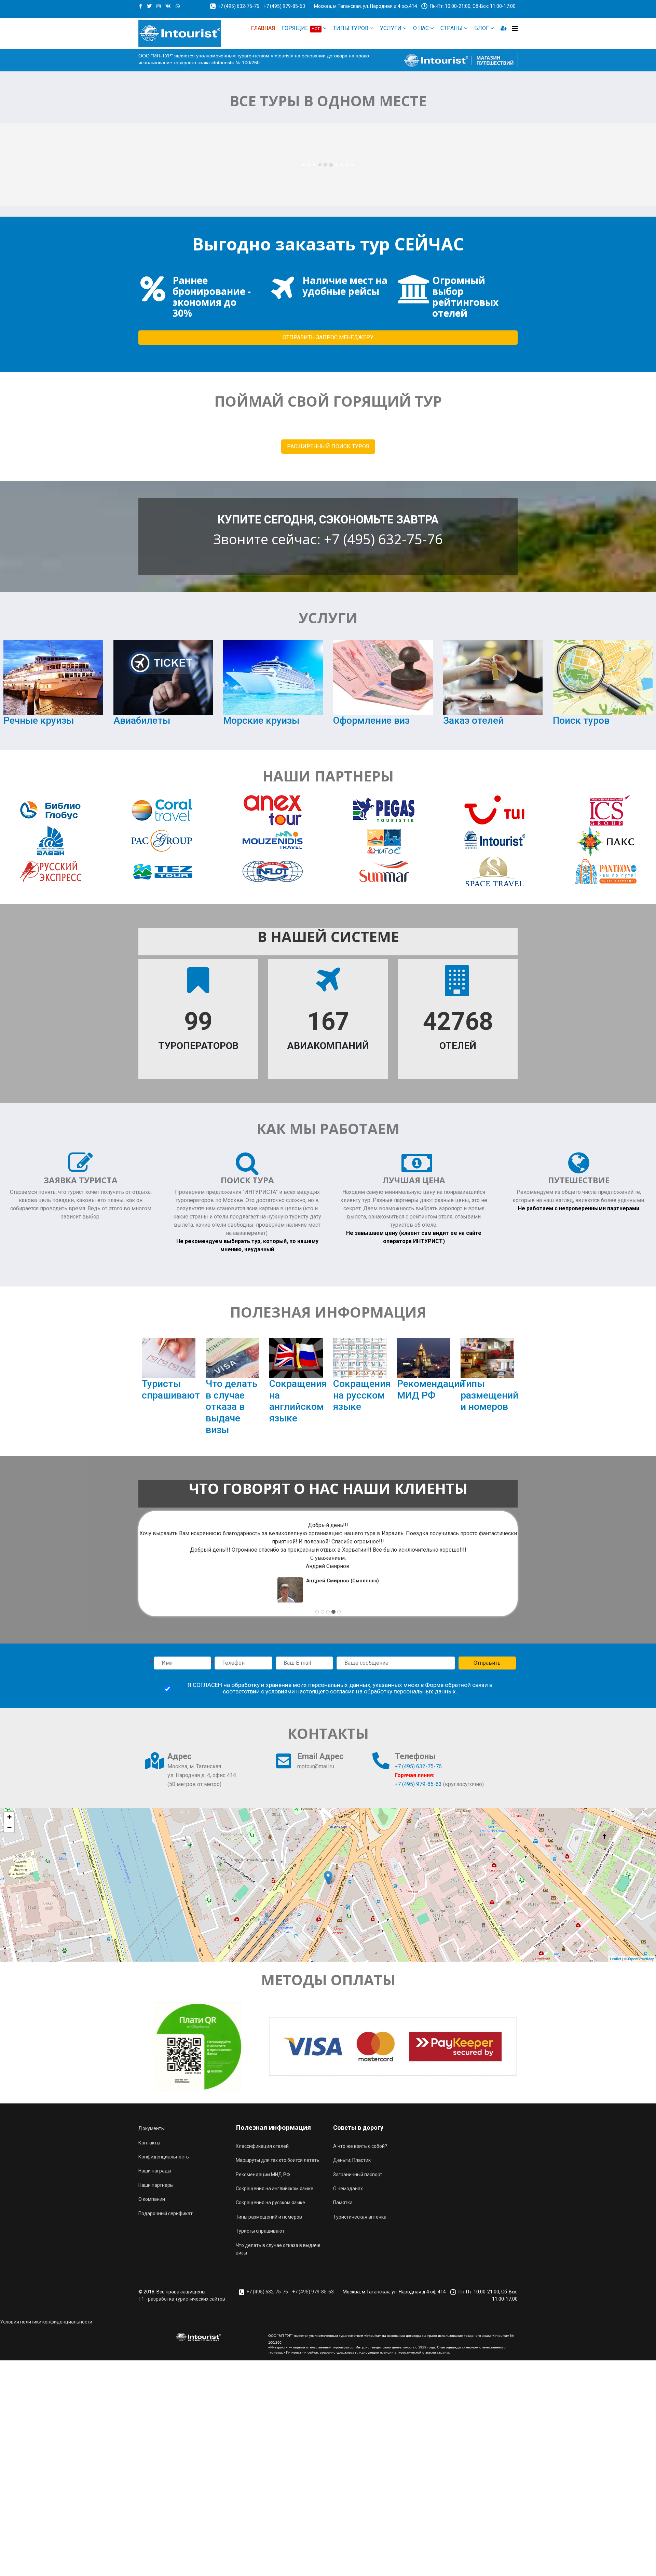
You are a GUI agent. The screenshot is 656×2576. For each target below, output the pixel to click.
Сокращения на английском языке (298, 1401)
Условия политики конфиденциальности (46, 2322)
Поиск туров (581, 720)
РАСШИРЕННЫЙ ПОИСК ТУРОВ (328, 446)
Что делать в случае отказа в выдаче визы (231, 1407)
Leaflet (616, 1959)
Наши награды (155, 2171)
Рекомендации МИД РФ (431, 1389)
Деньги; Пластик (352, 2160)
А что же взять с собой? (360, 2146)
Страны (452, 28)
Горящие (301, 28)
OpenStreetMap (641, 1959)
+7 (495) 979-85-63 (284, 6)
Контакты (149, 2143)
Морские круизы (261, 720)
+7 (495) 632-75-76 (238, 6)
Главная (263, 28)
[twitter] (149, 6)
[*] (182, 1663)
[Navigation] (515, 28)
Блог (482, 28)
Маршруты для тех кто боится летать (278, 2160)
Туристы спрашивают (171, 1389)
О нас (421, 28)
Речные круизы (39, 720)
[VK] (168, 6)
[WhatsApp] (178, 6)
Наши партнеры (156, 2185)
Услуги (391, 28)
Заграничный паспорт (358, 2175)
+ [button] (9, 1817)
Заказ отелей (473, 720)
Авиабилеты (142, 720)
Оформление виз (371, 720)
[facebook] (141, 6)
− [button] (9, 1827)
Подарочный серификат (166, 2213)
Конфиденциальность (164, 2157)
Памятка (343, 2203)
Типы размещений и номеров (489, 1395)
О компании (152, 2199)
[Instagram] (159, 6)
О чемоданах (348, 2189)
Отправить (487, 1663)
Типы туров (351, 28)
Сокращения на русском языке (362, 1395)
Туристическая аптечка (360, 2217)
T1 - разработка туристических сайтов (182, 2299)
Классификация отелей (262, 2146)
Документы (152, 2128)
